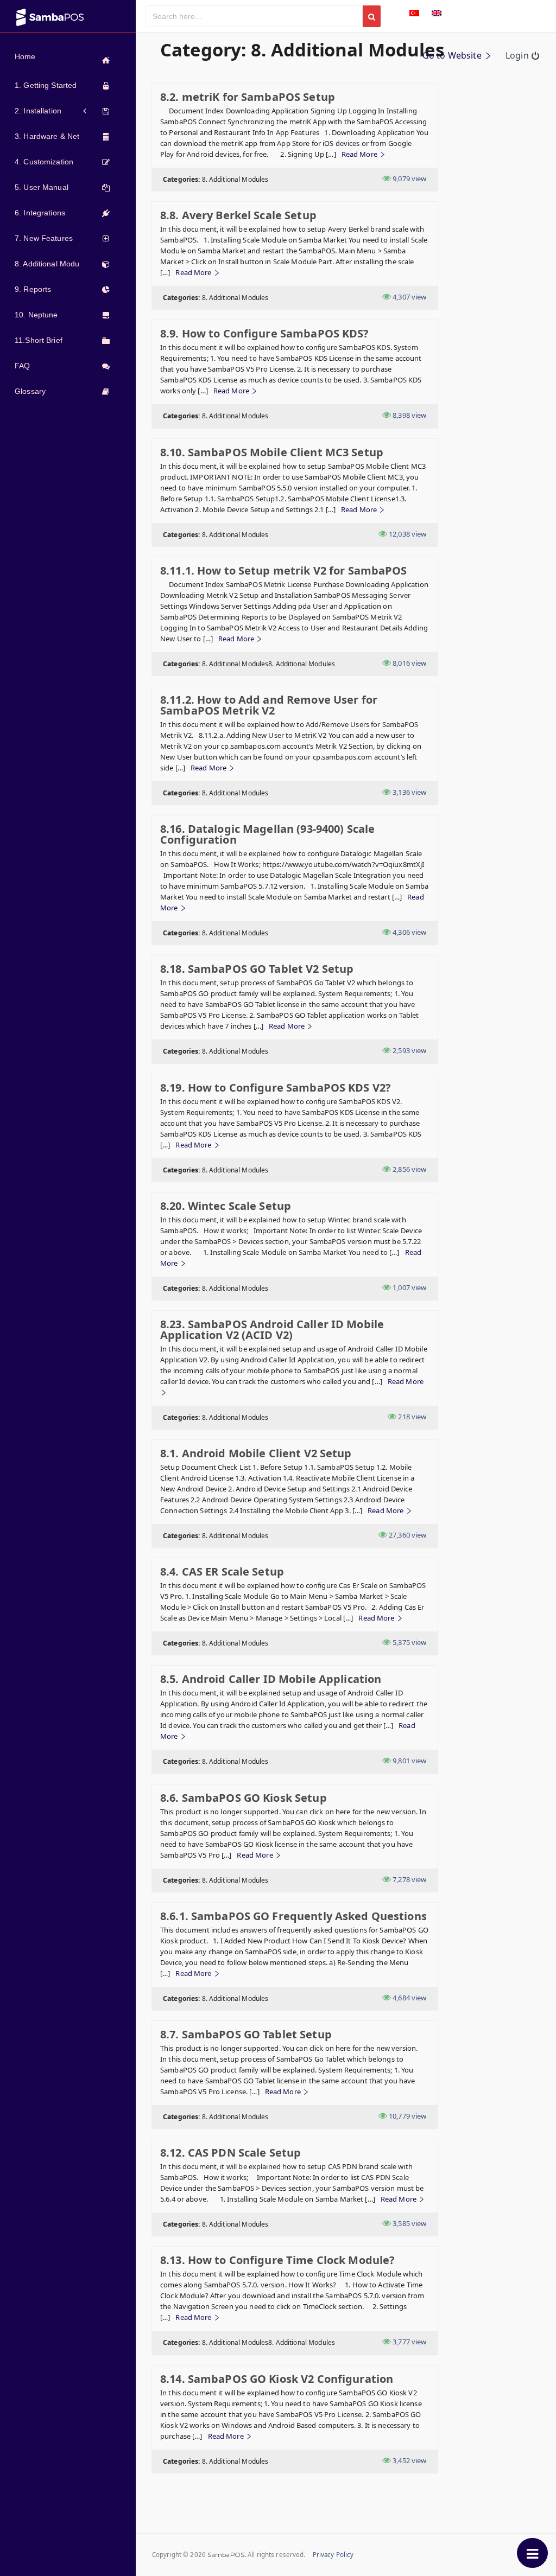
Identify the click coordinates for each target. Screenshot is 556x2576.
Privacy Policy (333, 2555)
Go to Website (453, 55)
